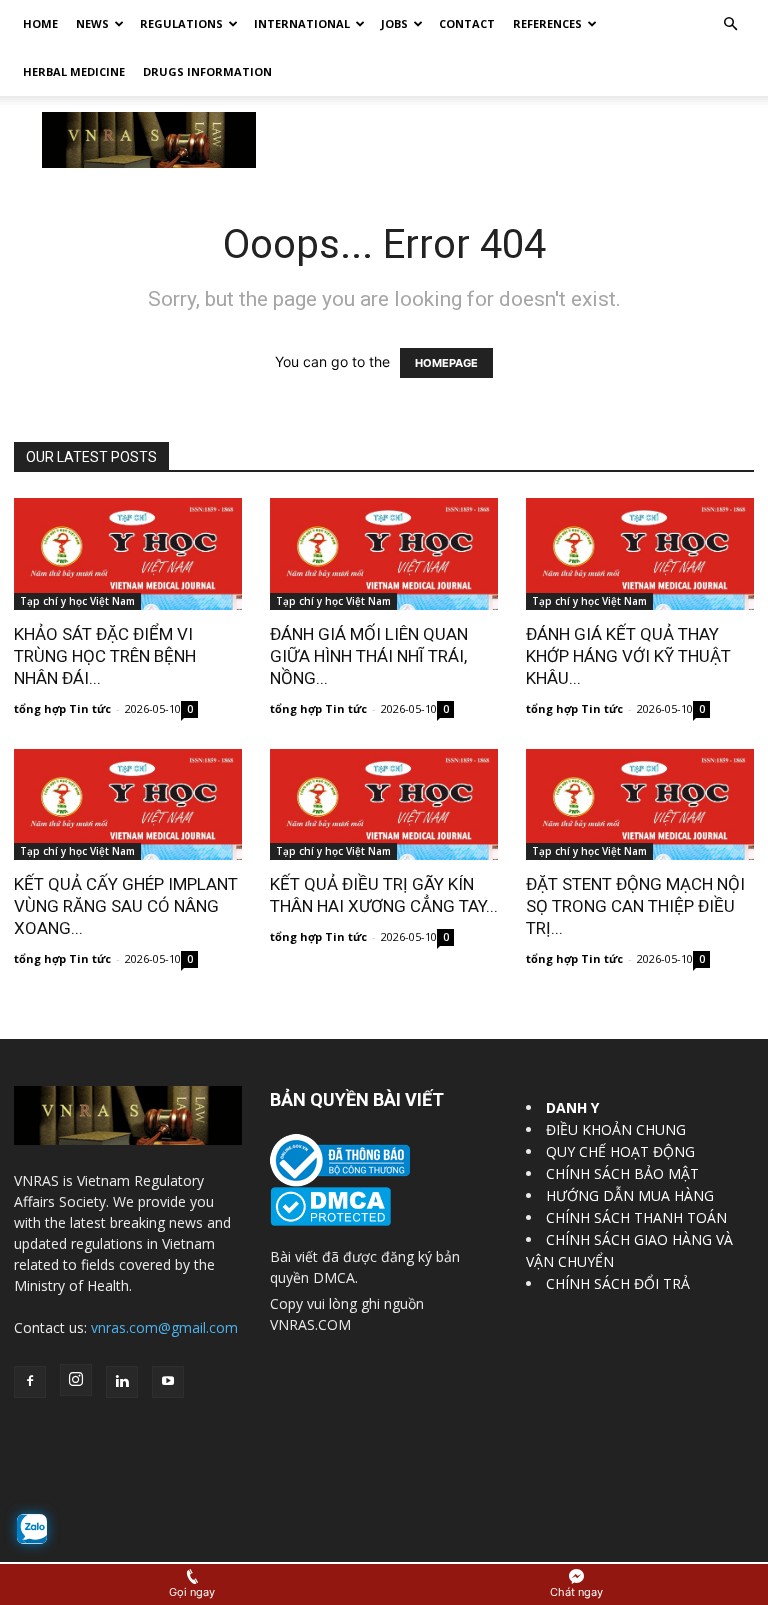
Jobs (394, 23)
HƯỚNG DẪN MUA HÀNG (630, 1195)
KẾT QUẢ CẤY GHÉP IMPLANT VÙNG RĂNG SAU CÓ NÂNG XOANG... (126, 906)
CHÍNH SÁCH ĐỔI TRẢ (618, 1283)
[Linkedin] (122, 1382)
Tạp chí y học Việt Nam (77, 601)
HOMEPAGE (446, 363)
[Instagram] (76, 1380)
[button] (730, 24)
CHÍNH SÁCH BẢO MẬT (622, 1173)
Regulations (181, 23)
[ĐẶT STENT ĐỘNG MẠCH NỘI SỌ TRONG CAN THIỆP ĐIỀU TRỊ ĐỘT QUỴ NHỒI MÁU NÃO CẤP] (640, 805)
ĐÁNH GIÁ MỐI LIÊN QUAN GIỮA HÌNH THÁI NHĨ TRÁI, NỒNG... (369, 656)
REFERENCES (547, 23)
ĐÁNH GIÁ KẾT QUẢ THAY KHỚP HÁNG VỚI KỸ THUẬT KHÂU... (628, 656)
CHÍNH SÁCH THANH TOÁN (636, 1217)
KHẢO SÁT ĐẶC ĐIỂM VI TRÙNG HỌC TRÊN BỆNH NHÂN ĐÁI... (105, 656)
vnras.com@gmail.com (164, 1327)
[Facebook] (30, 1382)
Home (40, 23)
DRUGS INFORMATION (207, 71)
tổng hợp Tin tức (62, 708)
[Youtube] (168, 1382)
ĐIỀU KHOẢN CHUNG (616, 1129)
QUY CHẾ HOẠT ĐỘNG (620, 1151)
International (302, 23)
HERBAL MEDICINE (74, 71)
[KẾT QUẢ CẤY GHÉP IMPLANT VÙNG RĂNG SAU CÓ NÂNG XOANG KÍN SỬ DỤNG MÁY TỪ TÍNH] (128, 805)
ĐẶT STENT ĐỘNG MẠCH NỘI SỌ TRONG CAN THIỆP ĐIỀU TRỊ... (635, 906)
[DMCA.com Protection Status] (330, 1220)
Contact (467, 23)
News (92, 23)
